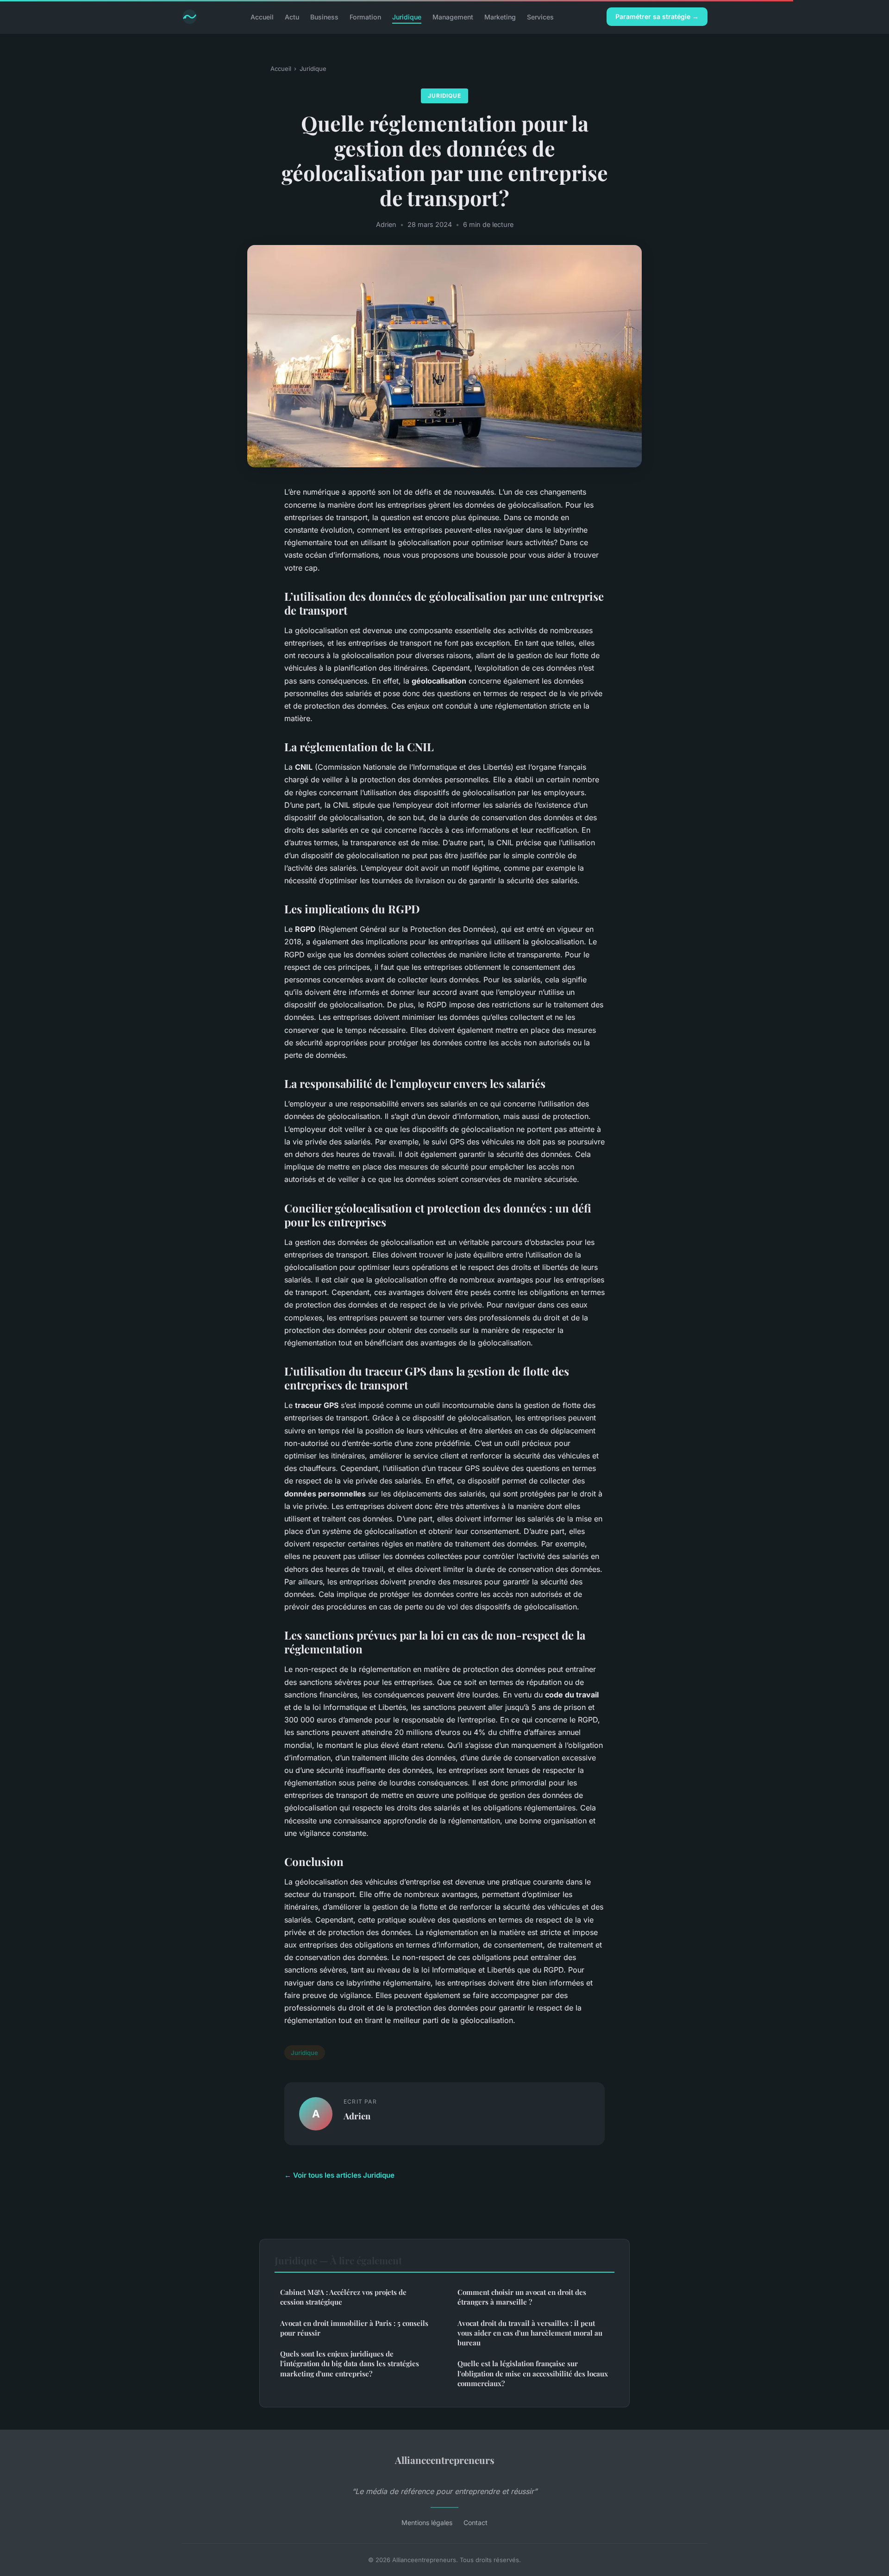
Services (540, 16)
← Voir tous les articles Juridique (339, 2175)
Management (453, 16)
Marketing (500, 16)
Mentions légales (427, 2523)
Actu (292, 16)
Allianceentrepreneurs (445, 2460)
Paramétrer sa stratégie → (657, 16)
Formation (365, 16)
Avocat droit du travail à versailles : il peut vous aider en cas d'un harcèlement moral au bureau (530, 2333)
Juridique (407, 16)
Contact (476, 2523)
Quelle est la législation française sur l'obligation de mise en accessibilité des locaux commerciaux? (533, 2373)
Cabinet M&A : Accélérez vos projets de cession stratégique (343, 2297)
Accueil (262, 16)
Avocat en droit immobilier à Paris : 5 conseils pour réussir (354, 2328)
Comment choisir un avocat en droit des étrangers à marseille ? (522, 2297)
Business (324, 16)
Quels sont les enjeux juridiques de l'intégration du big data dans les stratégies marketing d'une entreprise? (350, 2364)
